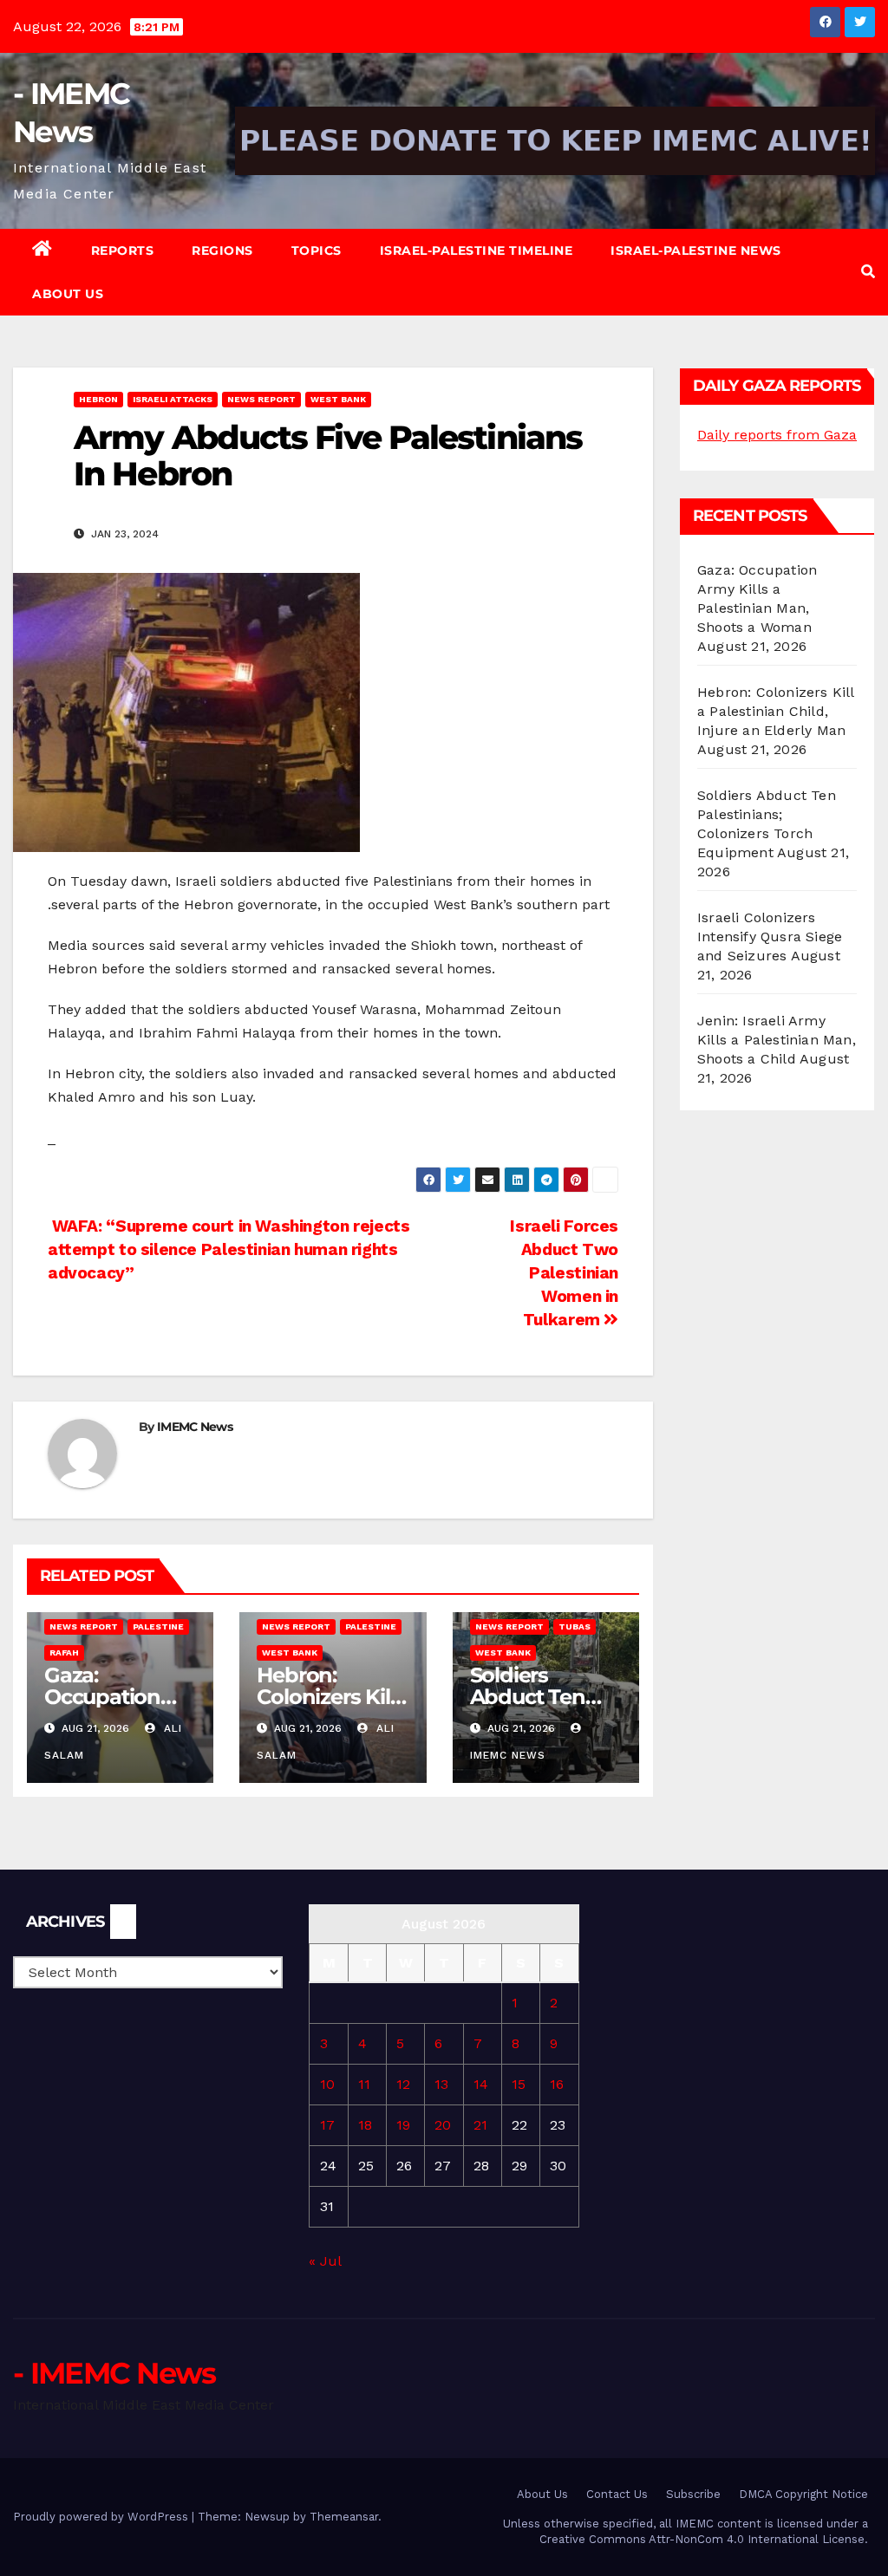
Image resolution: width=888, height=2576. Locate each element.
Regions (222, 250)
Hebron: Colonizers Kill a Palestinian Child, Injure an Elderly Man (776, 711)
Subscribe (693, 2494)
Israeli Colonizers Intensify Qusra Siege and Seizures (770, 937)
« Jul (325, 2261)
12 (403, 2084)
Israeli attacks (173, 399)
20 (443, 2125)
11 (364, 2084)
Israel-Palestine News (696, 250)
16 (557, 2084)
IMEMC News (195, 1427)
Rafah (64, 1652)
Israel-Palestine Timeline (477, 250)
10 (327, 2084)
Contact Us (617, 2494)
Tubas (575, 1626)
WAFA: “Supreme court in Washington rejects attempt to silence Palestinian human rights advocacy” (229, 1249)
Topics (317, 250)
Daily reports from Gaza (777, 435)
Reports (123, 250)
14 (481, 2084)
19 (403, 2125)
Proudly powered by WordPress (102, 2517)
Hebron (98, 399)
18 (365, 2125)
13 (441, 2084)
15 (519, 2084)
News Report (261, 399)
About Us (68, 294)
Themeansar (344, 2517)
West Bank (338, 399)
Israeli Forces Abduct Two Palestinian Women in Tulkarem (564, 1273)
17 (327, 2125)
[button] (868, 272)
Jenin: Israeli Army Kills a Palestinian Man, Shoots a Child (777, 1040)
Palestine (158, 1626)
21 (480, 2125)
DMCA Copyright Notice (803, 2494)
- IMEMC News (114, 2373)
